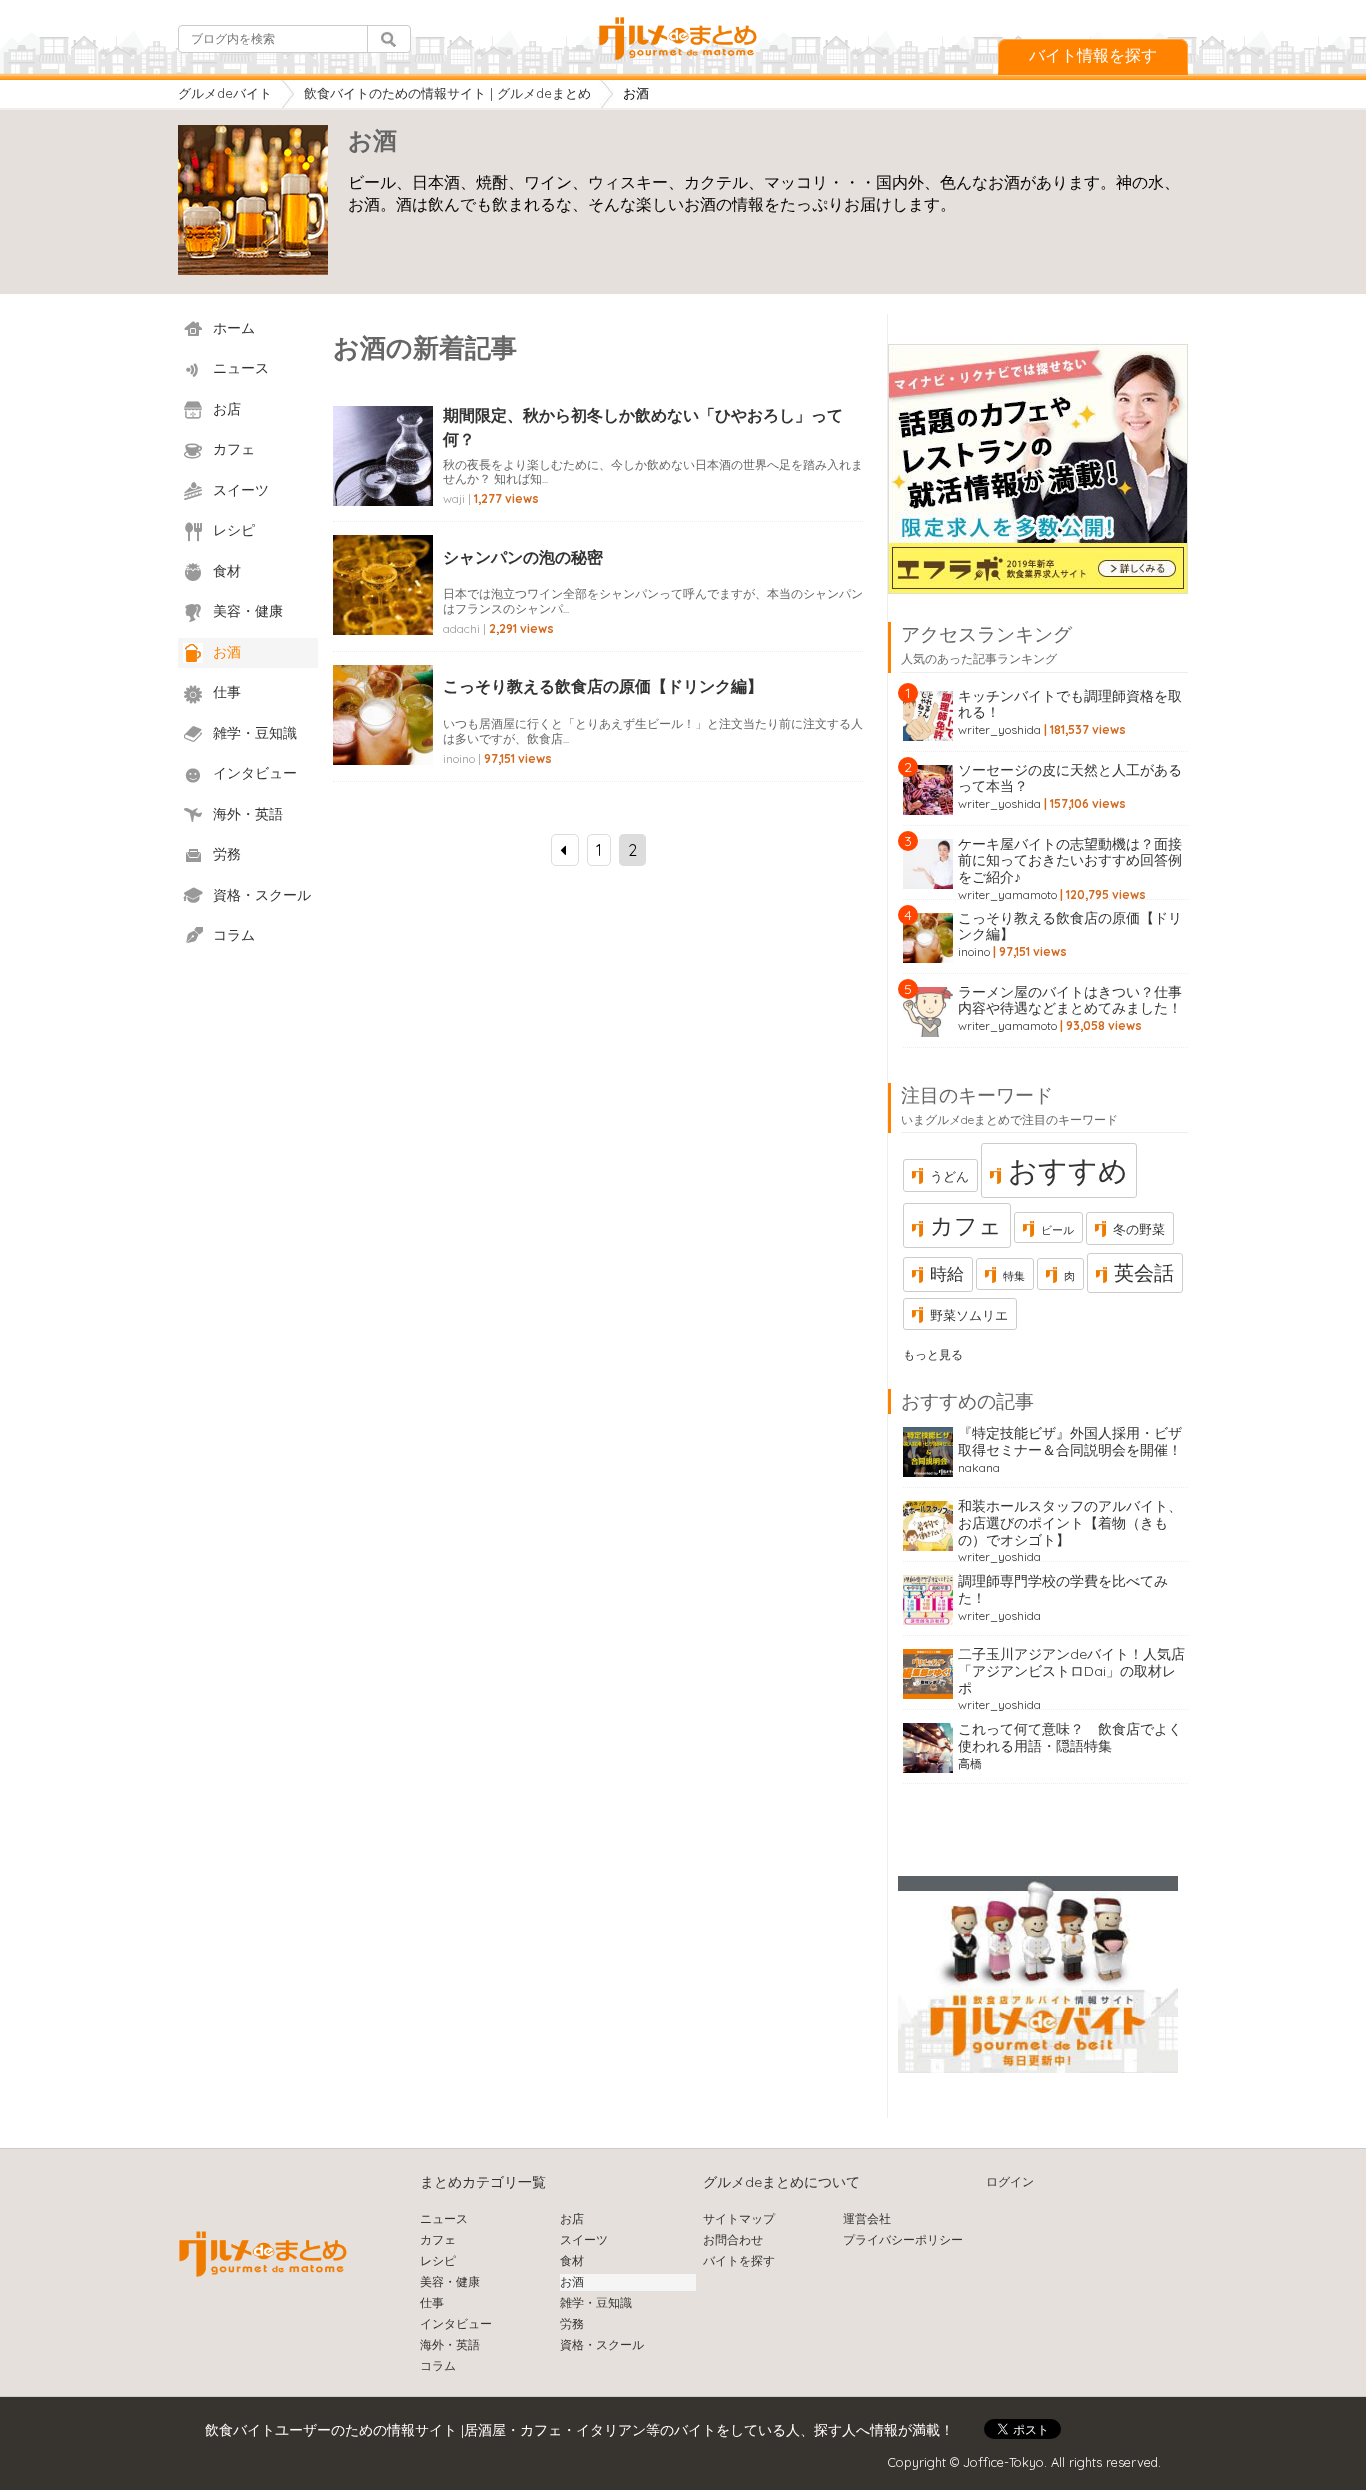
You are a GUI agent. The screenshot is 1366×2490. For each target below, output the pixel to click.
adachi (461, 628)
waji (454, 498)
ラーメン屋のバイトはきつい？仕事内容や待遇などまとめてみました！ (1070, 1000)
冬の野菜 (1139, 1229)
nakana (979, 1467)
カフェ (966, 1225)
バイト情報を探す (1093, 55)
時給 (947, 1273)
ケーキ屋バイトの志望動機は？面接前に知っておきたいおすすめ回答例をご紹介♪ (1070, 861)
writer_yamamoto (1007, 894)
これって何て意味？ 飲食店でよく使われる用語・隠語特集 (1070, 1737)
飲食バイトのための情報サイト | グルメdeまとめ (447, 93)
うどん (949, 1176)
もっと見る (933, 1354)
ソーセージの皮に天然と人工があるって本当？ (1070, 778)
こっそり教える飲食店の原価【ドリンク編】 (603, 686)
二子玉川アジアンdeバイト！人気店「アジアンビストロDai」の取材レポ (1071, 1671)
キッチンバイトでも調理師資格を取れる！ (1070, 704)
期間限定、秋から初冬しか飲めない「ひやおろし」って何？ (643, 426)
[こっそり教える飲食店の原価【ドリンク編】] (383, 737)
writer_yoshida (999, 729)
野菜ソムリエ (969, 1315)
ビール (1057, 1230)
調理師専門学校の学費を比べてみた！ (1063, 1589)
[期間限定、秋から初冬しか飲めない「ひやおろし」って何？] (383, 478)
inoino (459, 758)
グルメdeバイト (225, 93)
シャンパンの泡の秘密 (523, 557)
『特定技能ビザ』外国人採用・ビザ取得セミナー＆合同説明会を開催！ (1070, 1441)
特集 (1014, 1276)
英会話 (1144, 1272)
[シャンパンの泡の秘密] (383, 607)
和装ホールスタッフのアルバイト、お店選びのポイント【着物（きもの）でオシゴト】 (1070, 1523)
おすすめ (1068, 1170)
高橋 (970, 1763)
